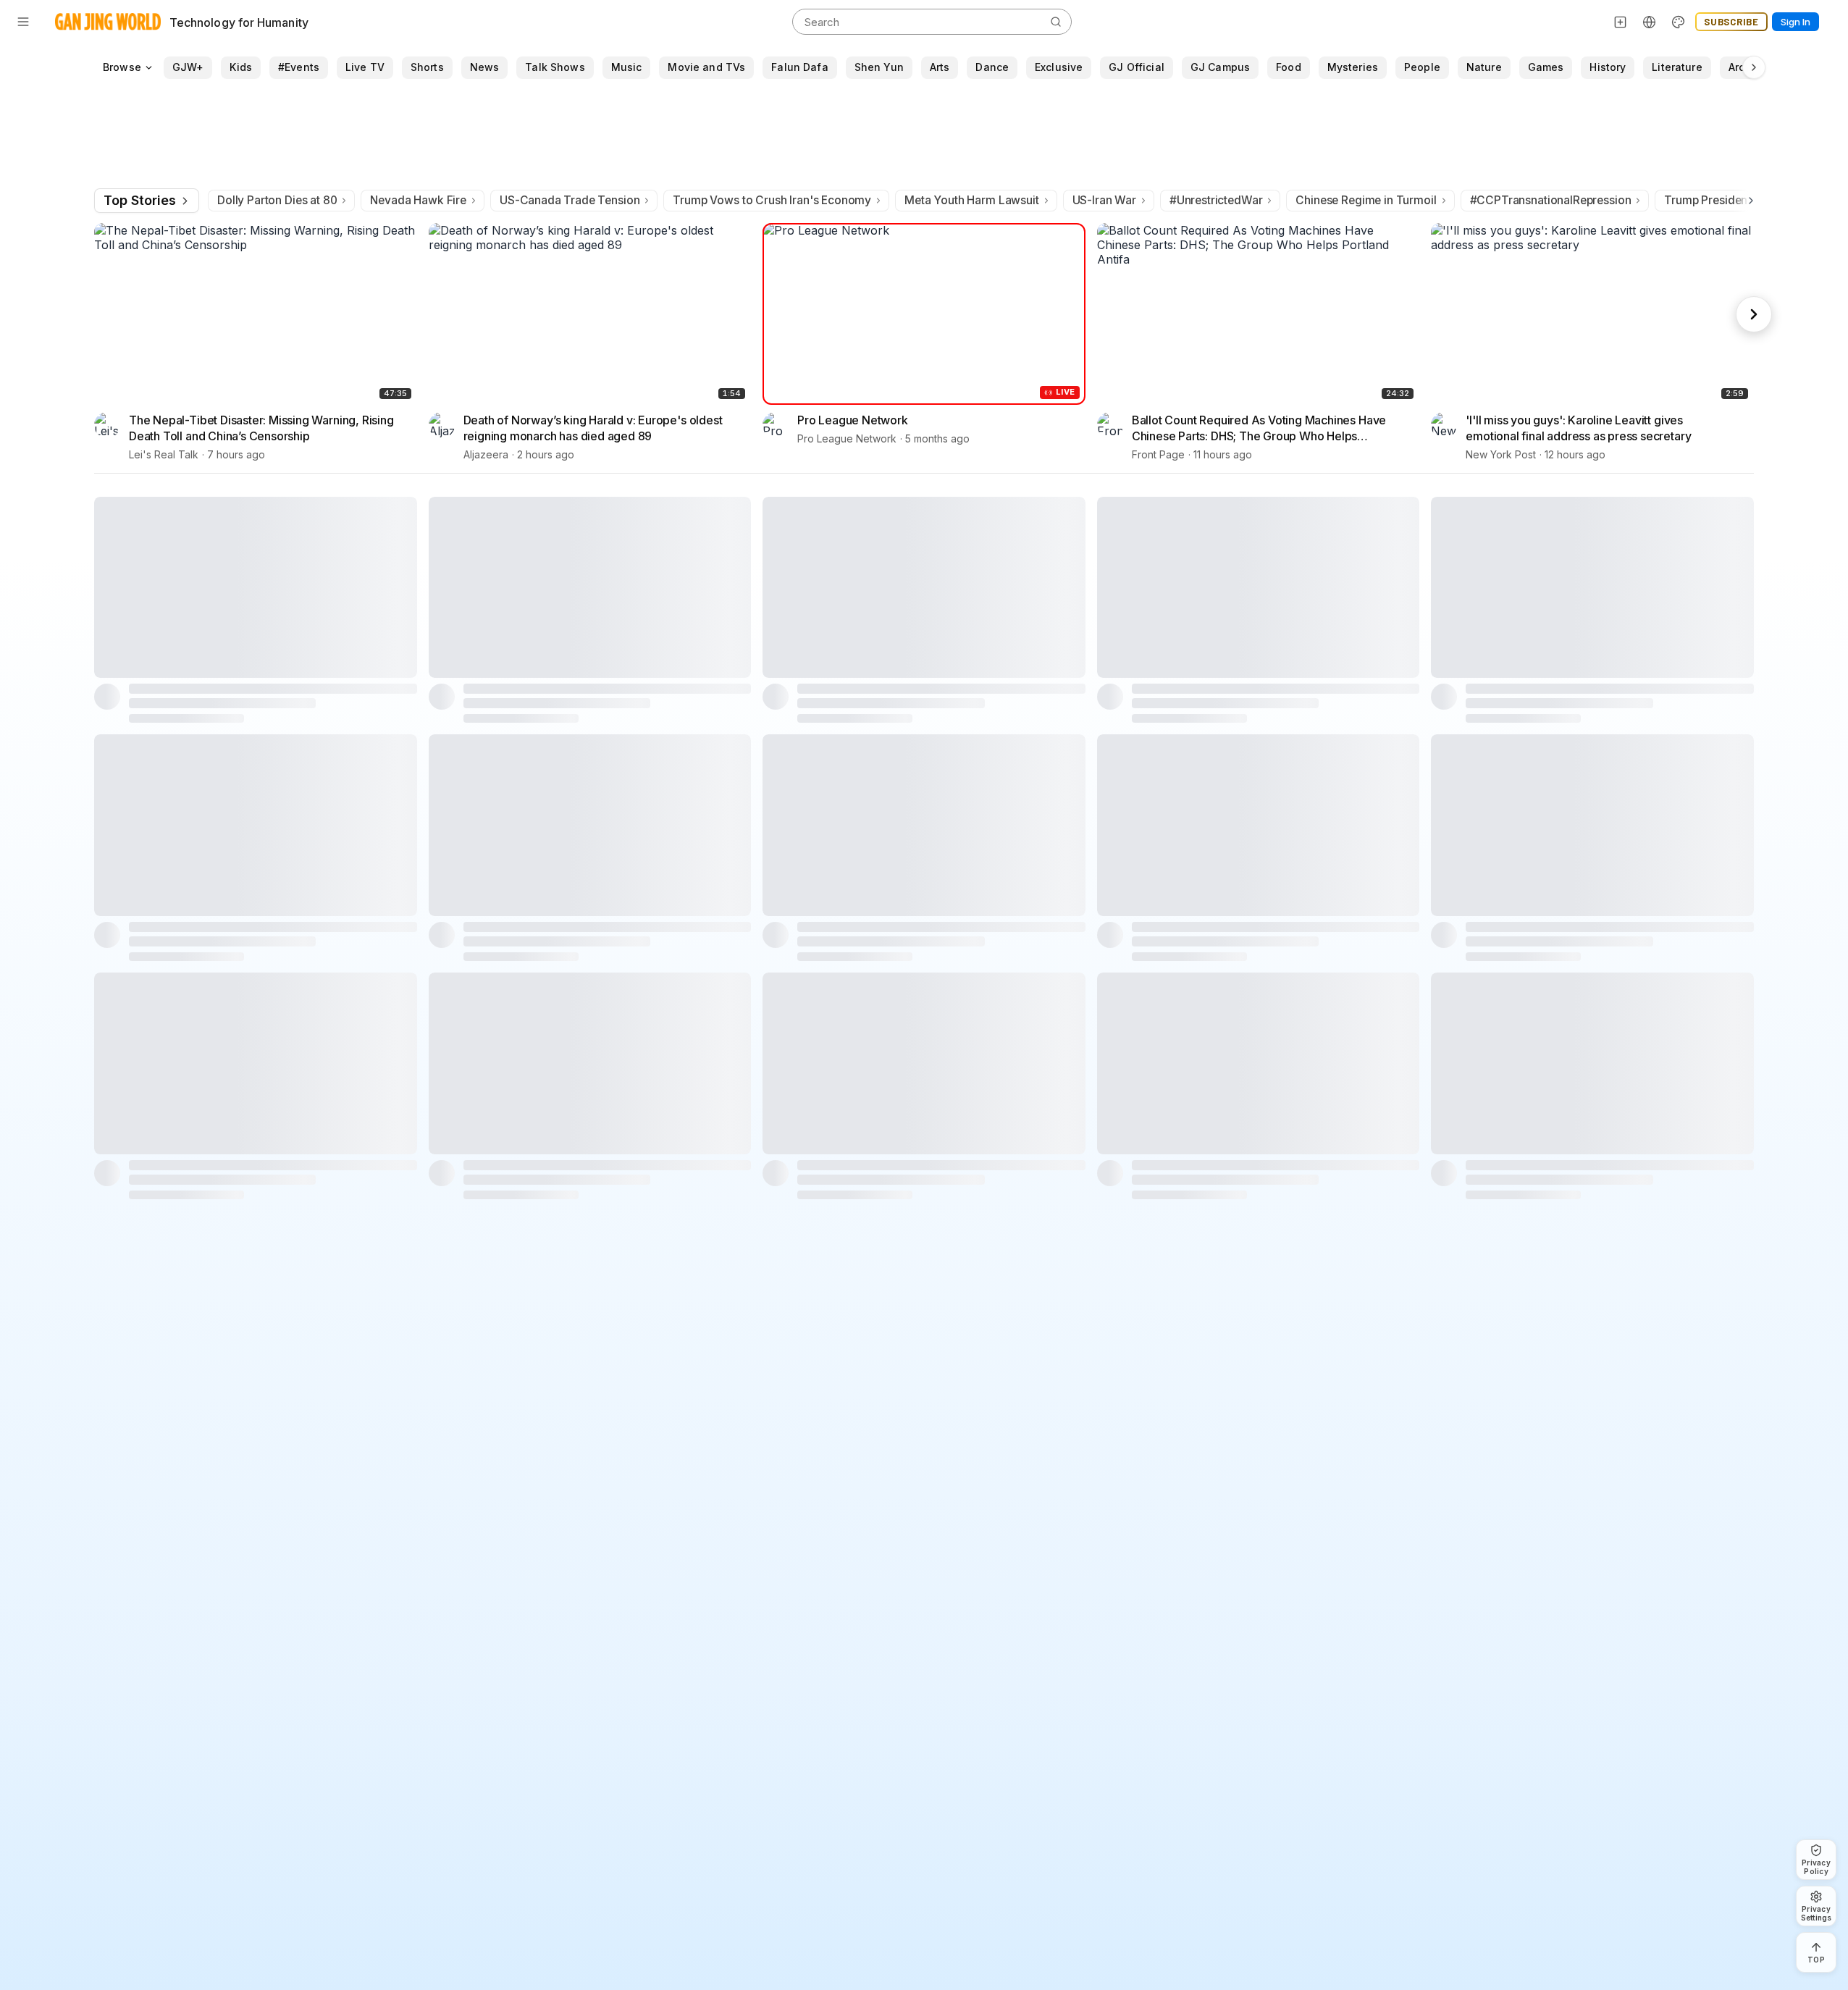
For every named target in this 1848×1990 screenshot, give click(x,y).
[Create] (1621, 22)
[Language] (1650, 22)
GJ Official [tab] (1137, 67)
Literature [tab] (1677, 67)
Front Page (1158, 454)
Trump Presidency (1712, 200)
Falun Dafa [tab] (799, 67)
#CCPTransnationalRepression (1551, 200)
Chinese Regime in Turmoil (1366, 200)
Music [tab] (627, 67)
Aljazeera (486, 454)
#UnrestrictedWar (1216, 200)
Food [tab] (1289, 67)
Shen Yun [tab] (879, 67)
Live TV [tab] (365, 67)
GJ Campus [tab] (1220, 67)
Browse (122, 67)
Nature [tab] (1484, 67)
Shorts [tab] (427, 67)
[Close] (1803, 1859)
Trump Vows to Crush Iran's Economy (772, 200)
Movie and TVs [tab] (706, 67)
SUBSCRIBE (1731, 22)
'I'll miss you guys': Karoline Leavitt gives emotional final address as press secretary (1578, 428)
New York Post (1501, 454)
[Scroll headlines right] (1748, 201)
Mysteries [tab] (1353, 67)
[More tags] (1754, 67)
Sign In (1795, 22)
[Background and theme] (1679, 22)
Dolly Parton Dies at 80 (277, 200)
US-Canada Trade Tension (570, 200)
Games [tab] (1546, 67)
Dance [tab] (992, 67)
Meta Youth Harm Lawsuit (971, 200)
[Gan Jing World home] (108, 22)
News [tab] (485, 67)
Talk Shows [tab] (555, 67)
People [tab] (1422, 67)
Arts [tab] (940, 67)
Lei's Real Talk (164, 454)
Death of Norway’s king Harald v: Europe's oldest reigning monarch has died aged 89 (593, 428)
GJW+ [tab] (188, 67)
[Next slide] (1754, 314)
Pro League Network (853, 420)
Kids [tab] (241, 67)
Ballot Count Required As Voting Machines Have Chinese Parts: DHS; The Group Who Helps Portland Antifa (1259, 428)
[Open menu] (23, 22)
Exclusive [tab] (1059, 67)
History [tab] (1608, 67)
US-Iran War (1104, 200)
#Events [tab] (299, 67)
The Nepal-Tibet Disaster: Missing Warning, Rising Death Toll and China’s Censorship (261, 428)
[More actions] (407, 419)
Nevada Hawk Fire (418, 200)
